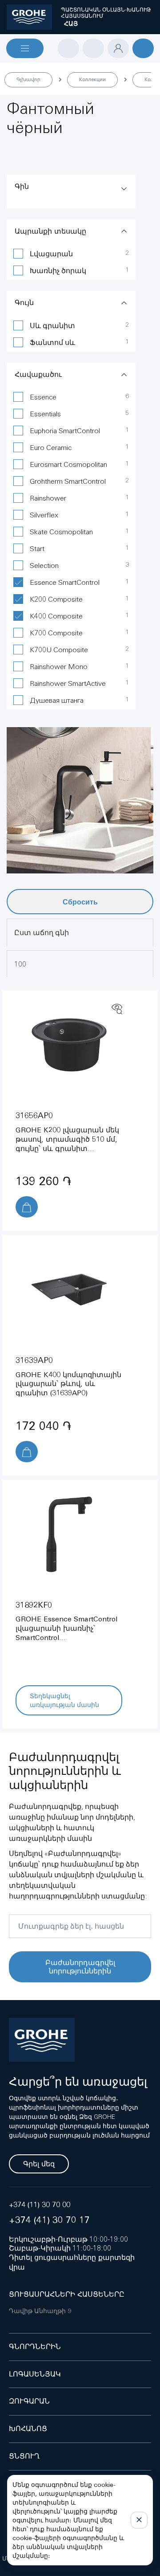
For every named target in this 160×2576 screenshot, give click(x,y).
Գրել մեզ (39, 2164)
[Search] (68, 48)
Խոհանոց (28, 2429)
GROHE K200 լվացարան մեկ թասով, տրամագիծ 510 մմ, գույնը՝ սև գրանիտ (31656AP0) (67, 1144)
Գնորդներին (35, 2347)
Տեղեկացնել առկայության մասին (64, 1700)
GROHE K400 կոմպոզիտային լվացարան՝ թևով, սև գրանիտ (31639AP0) (68, 1384)
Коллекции (92, 79)
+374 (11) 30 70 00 (40, 2205)
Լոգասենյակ (35, 2374)
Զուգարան (29, 2401)
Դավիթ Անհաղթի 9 (40, 2311)
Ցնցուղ (24, 2456)
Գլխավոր (28, 79)
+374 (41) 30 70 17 (49, 2220)
